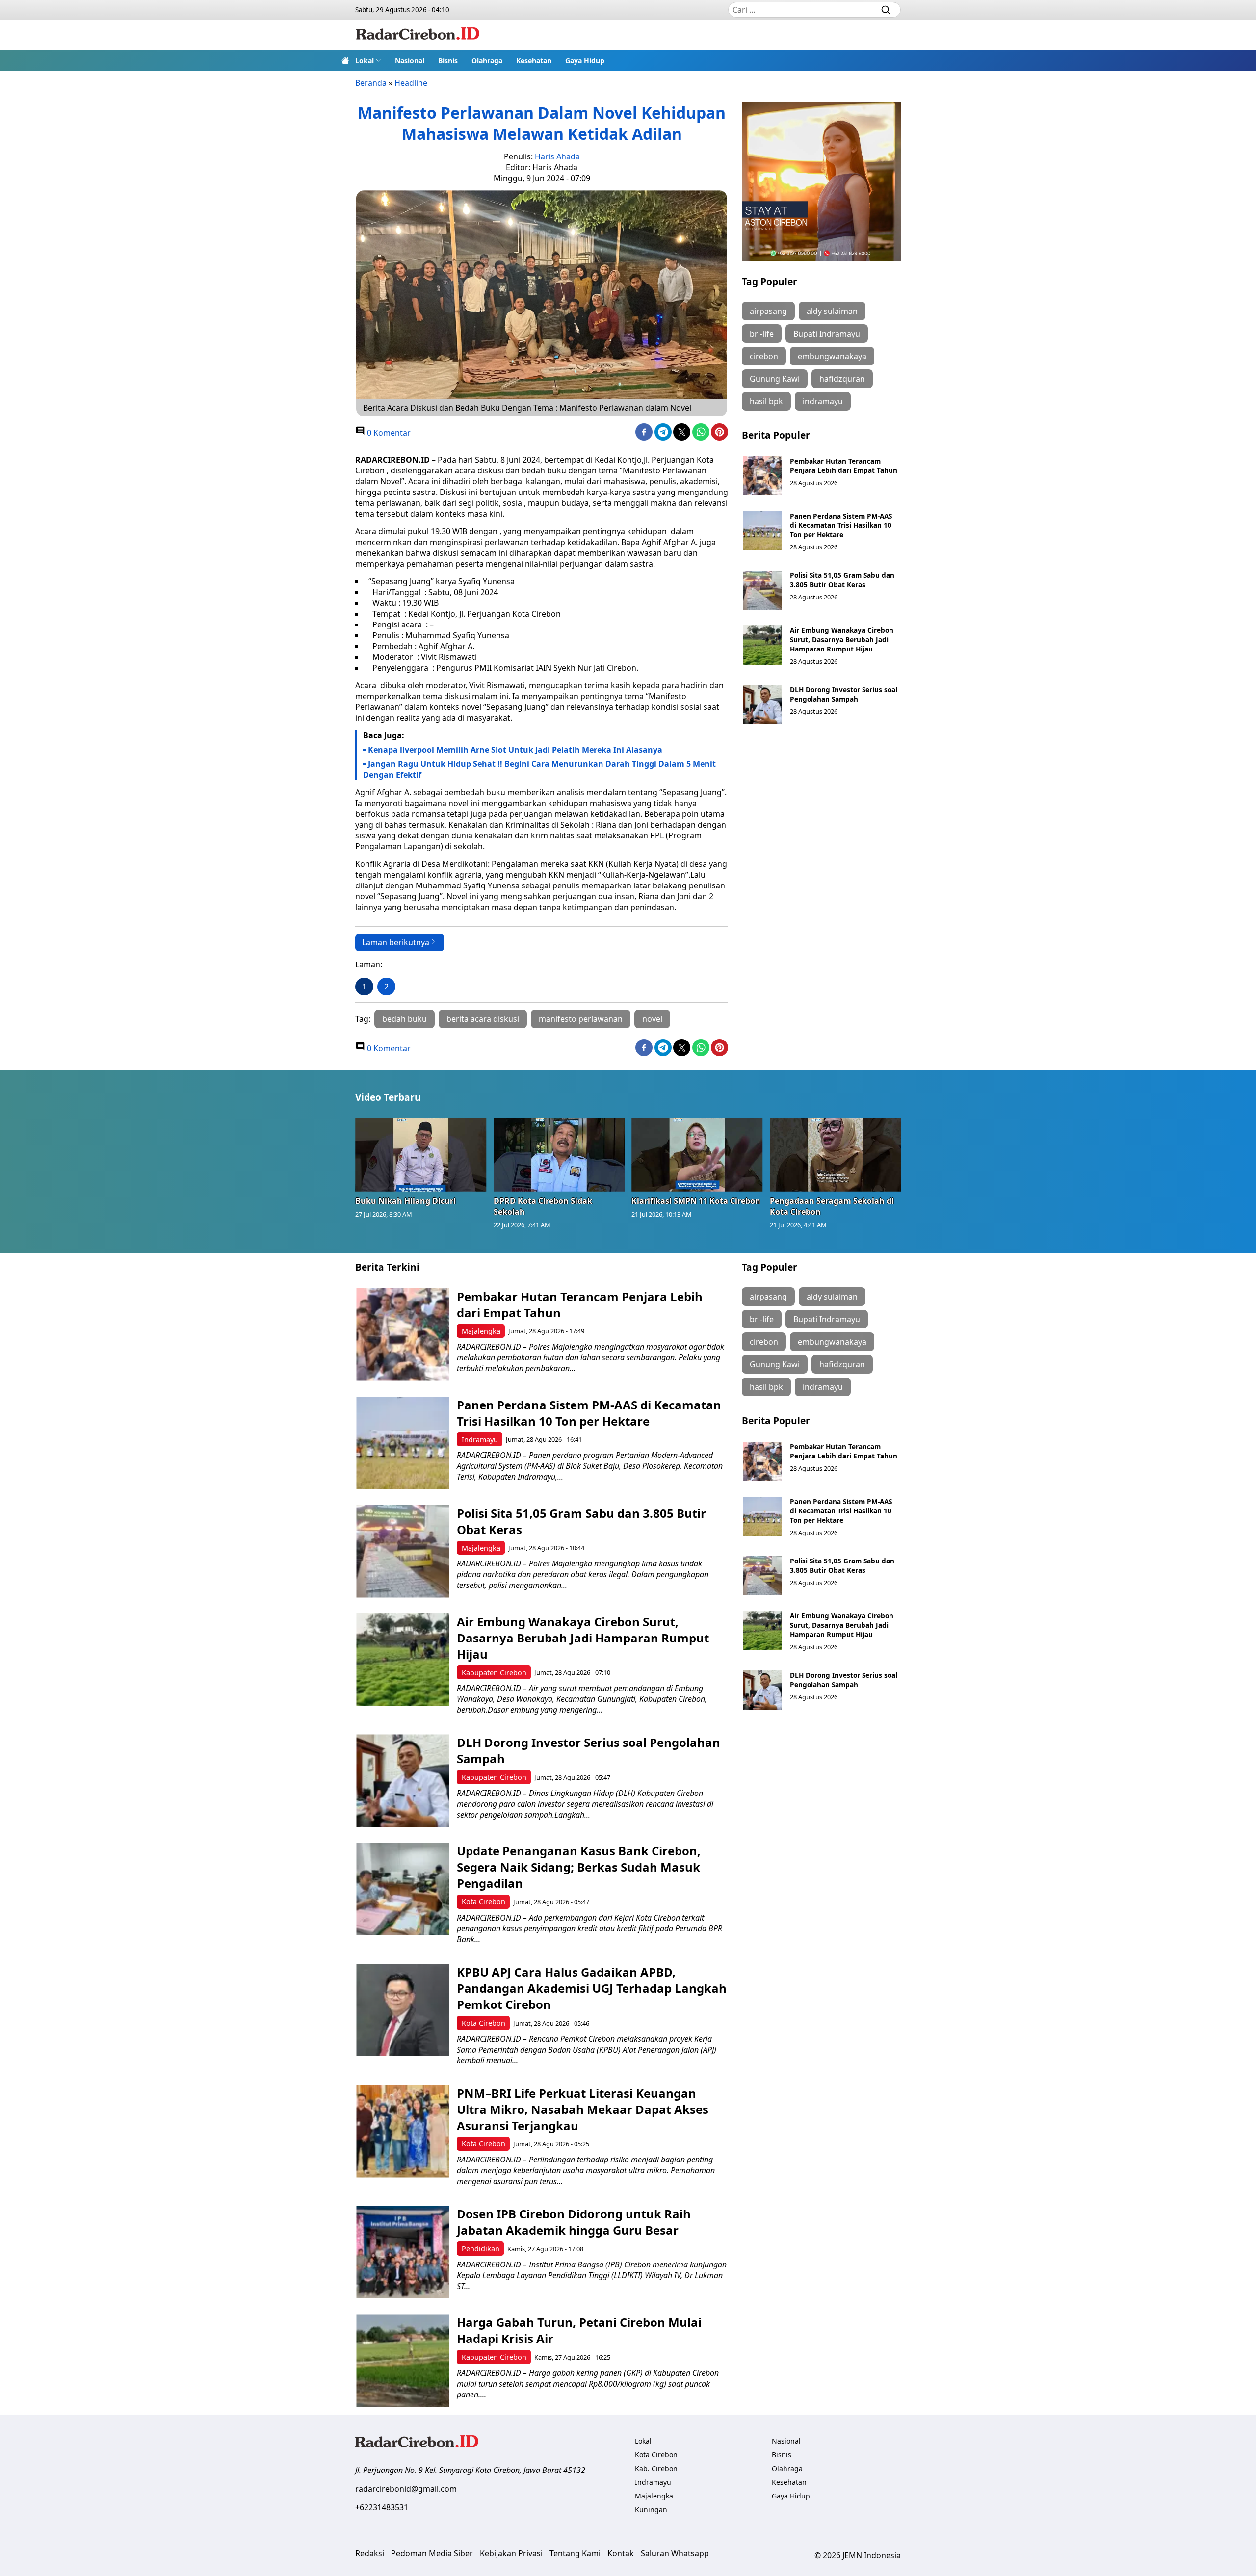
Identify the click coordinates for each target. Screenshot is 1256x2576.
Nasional (410, 61)
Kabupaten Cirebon (494, 1673)
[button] (368, 60)
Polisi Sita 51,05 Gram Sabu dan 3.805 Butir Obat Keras (842, 580)
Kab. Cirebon (656, 2468)
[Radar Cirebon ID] (418, 35)
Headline (411, 83)
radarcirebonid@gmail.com (406, 2489)
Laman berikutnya (396, 942)
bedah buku (405, 1019)
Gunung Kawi (775, 379)
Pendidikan (481, 2249)
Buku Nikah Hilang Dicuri (406, 1201)
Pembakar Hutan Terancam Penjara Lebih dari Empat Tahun (844, 466)
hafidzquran (842, 379)
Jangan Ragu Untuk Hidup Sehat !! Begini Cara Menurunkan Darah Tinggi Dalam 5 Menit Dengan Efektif (539, 769)
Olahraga (487, 61)
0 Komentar (388, 433)
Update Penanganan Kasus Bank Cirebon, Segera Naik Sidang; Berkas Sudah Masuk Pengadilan (579, 1867)
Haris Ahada (557, 156)
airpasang (768, 311)
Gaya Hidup (585, 61)
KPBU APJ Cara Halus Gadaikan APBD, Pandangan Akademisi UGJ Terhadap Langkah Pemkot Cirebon (592, 1988)
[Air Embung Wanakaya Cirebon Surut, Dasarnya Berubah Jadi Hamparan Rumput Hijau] (762, 645)
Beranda (371, 83)
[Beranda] (345, 60)
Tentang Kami (575, 2553)
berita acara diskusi (483, 1019)
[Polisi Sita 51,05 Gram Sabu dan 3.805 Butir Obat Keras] (762, 590)
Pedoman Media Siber (432, 2553)
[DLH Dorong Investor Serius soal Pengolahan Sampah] (762, 704)
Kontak (621, 2553)
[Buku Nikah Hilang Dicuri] (421, 1154)
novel (652, 1019)
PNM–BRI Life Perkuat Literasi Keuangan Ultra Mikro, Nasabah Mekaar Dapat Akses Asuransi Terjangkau (583, 2109)
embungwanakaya (832, 356)
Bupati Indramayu (827, 334)
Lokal (365, 61)
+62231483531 (382, 2507)
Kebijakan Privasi (511, 2553)
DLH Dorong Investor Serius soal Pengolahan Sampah (844, 694)
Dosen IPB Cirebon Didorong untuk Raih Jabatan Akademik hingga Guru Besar (574, 2222)
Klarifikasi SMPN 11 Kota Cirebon (696, 1201)
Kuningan (651, 2510)
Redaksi (370, 2553)
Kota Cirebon (484, 1902)
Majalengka (481, 1331)
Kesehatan (534, 61)
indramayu (823, 401)
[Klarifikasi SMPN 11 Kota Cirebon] (697, 1154)
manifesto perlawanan (581, 1019)
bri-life (762, 334)
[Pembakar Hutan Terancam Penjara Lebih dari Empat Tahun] (762, 476)
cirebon (764, 356)
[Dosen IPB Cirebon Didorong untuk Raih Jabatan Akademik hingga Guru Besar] (403, 2252)
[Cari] (886, 10)
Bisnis (448, 61)
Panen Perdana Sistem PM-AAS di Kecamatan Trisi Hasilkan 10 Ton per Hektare (841, 525)
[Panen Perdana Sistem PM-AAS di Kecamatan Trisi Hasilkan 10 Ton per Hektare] (762, 531)
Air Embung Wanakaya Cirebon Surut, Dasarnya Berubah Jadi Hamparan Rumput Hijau (842, 639)
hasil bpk (766, 401)
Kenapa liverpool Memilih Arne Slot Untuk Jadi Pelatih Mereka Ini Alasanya (515, 750)
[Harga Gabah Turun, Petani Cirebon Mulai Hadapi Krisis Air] (403, 2360)
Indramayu (480, 1440)
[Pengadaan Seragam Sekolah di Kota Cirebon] (836, 1154)
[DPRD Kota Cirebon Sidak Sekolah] (559, 1154)
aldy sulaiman (832, 311)
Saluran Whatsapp (675, 2553)
